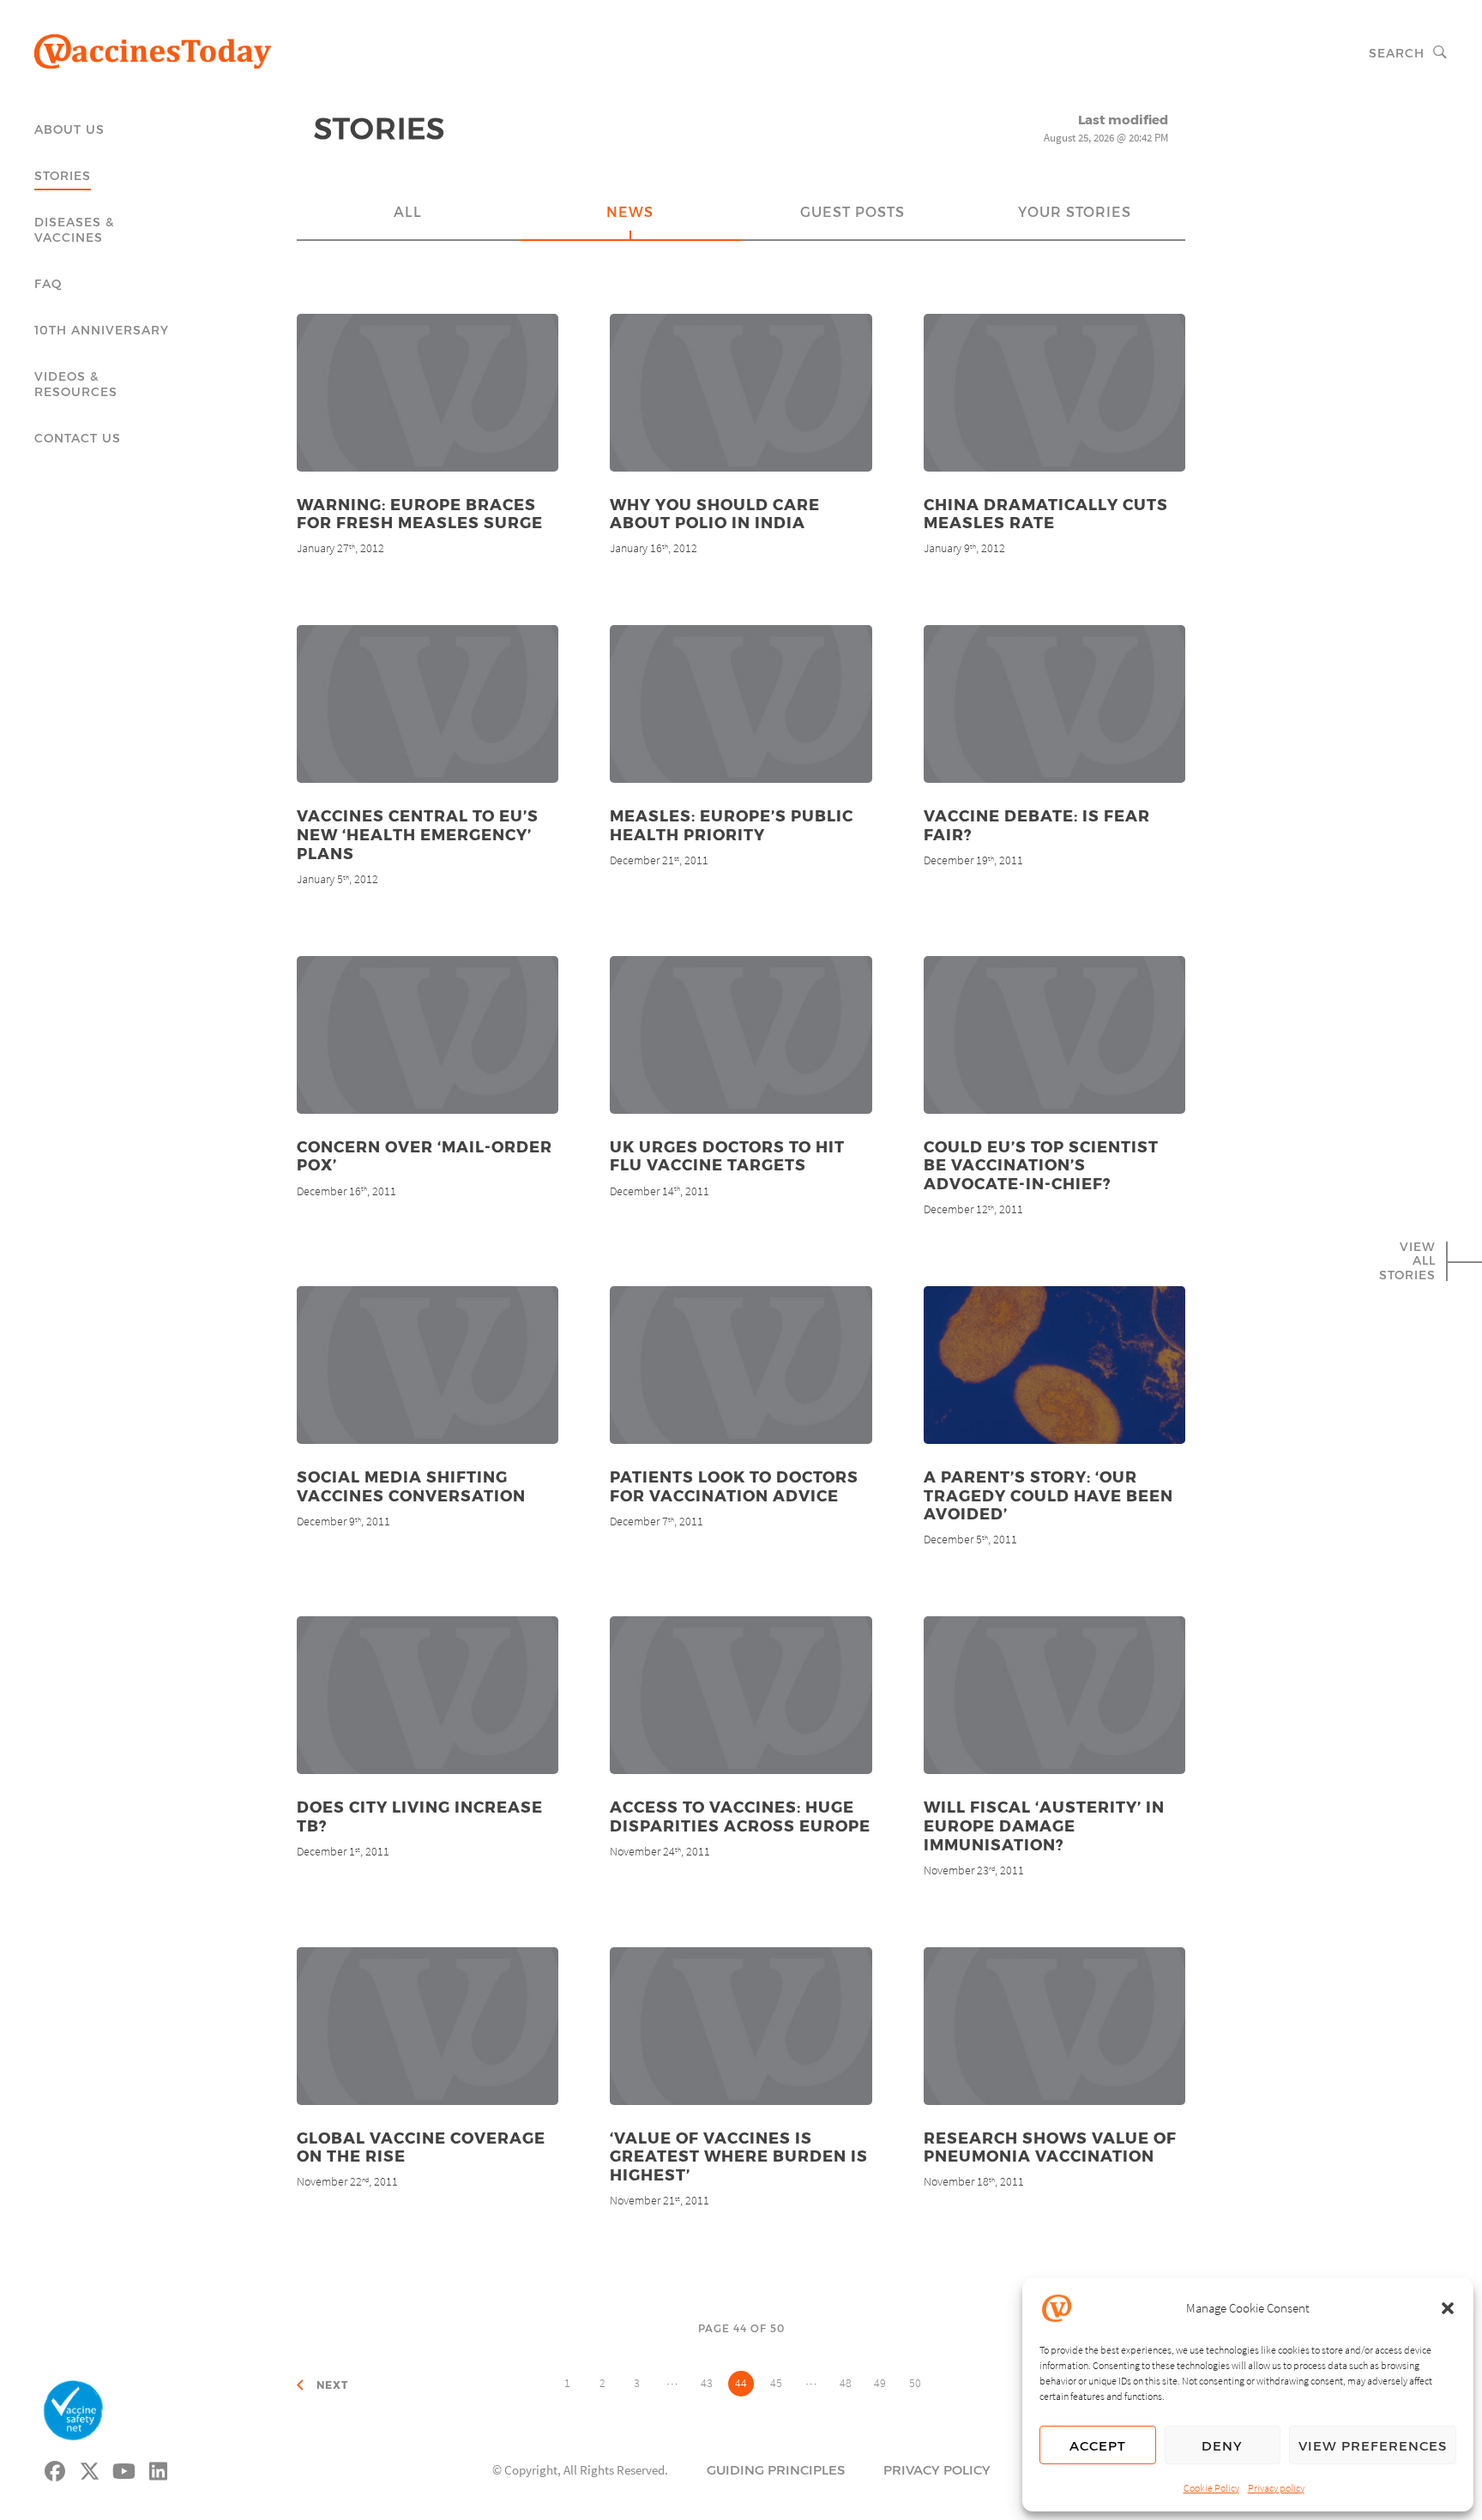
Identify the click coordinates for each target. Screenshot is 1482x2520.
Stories (63, 175)
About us (69, 129)
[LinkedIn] (159, 2469)
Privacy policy (1276, 2488)
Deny (1222, 2445)
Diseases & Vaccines (74, 229)
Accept (1098, 2445)
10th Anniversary (102, 330)
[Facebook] (56, 2469)
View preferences (1373, 2445)
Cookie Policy (1211, 2488)
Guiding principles (776, 2469)
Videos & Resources (76, 384)
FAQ (48, 283)
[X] (90, 2469)
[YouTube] (124, 2469)
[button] (1448, 2308)
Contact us (78, 438)
